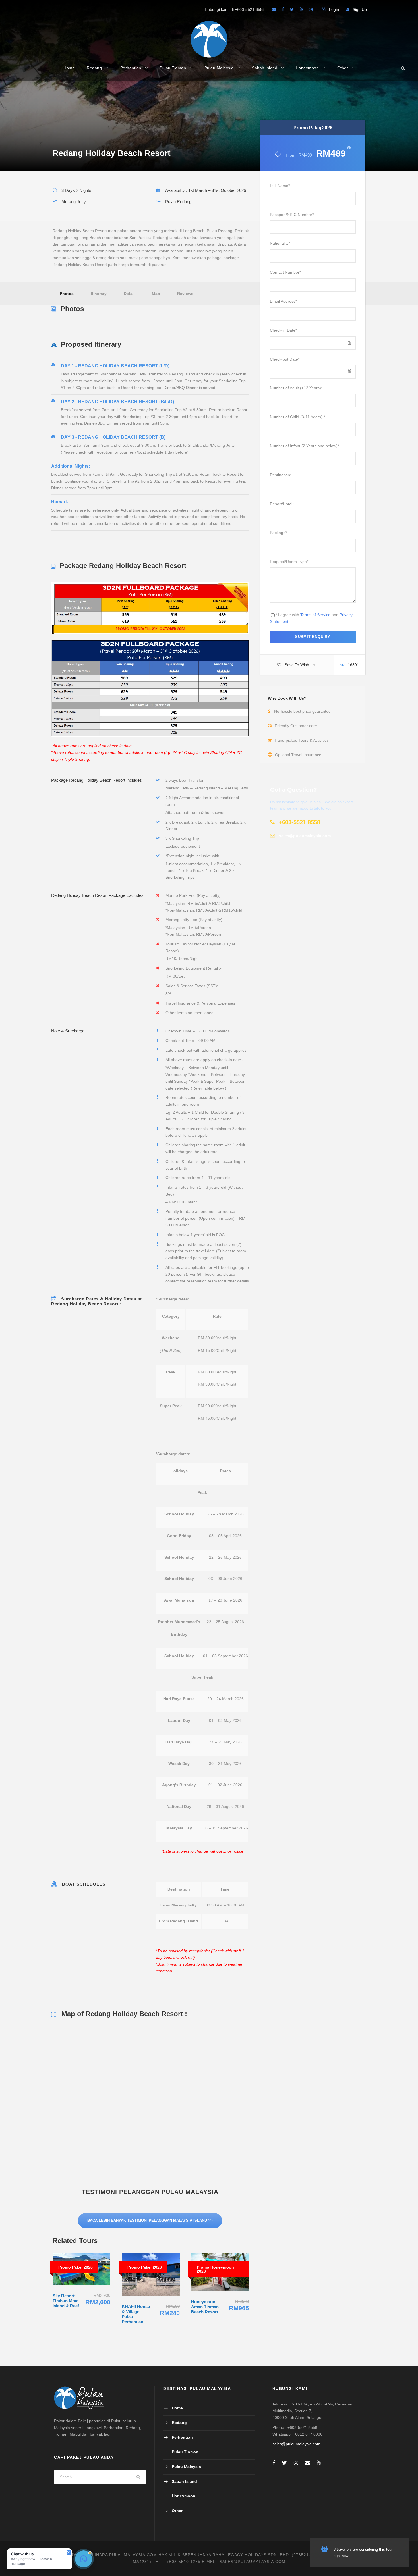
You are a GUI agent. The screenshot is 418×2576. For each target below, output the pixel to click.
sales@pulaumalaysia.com (296, 2444)
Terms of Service (315, 615)
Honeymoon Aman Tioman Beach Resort (205, 2307)
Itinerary (99, 294)
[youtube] (301, 9)
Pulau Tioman (173, 68)
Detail (129, 294)
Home (69, 68)
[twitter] (292, 9)
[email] (274, 9)
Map (156, 294)
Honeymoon (307, 68)
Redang (94, 68)
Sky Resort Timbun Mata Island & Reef (66, 2301)
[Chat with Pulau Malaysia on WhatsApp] (84, 2559)
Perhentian (131, 68)
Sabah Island (265, 68)
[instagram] (311, 9)
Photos (67, 294)
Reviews (185, 294)
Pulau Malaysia (219, 68)
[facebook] (283, 9)
